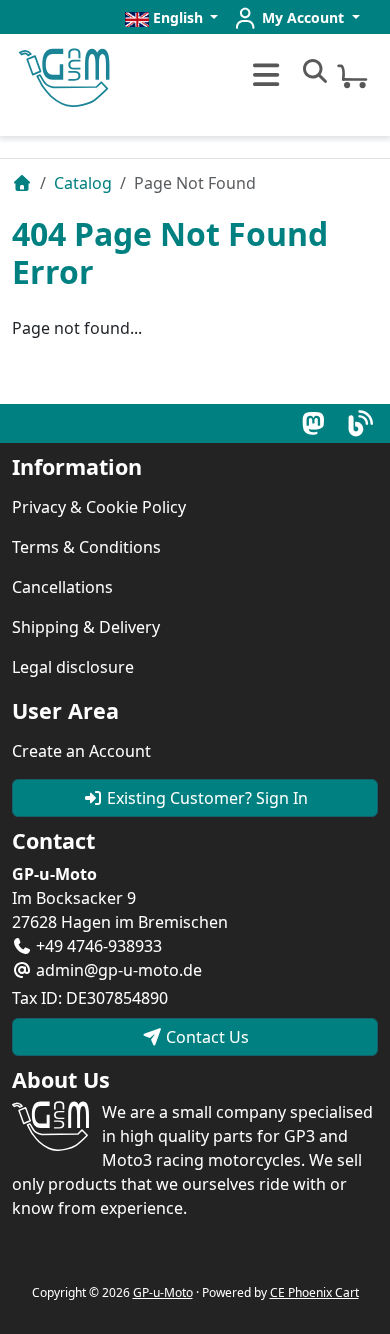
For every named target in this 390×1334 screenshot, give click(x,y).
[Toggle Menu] (263, 75)
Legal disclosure (73, 667)
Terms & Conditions (86, 547)
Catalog (83, 183)
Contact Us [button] (205, 1037)
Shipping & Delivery (86, 627)
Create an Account (81, 751)
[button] (172, 17)
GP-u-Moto (163, 1292)
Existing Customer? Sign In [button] (205, 798)
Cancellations (62, 587)
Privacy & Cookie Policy (99, 507)
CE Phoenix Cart (314, 1292)
